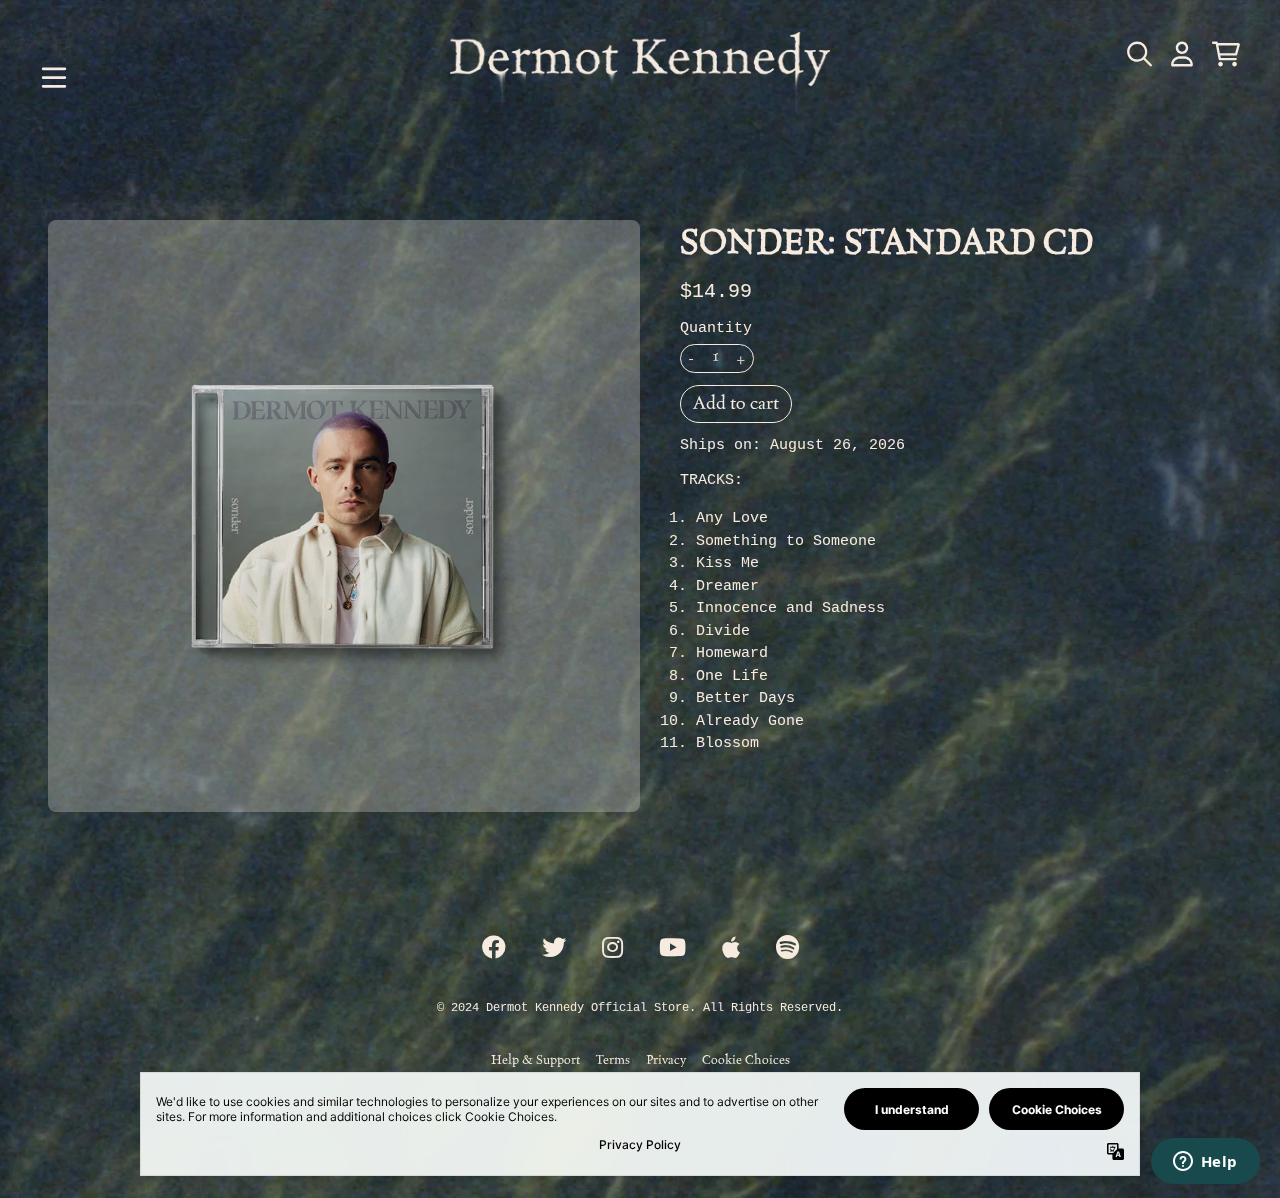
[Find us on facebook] (494, 949)
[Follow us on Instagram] (612, 949)
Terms (613, 1059)
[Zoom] (344, 516)
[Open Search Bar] (1138, 54)
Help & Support (535, 1059)
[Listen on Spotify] (787, 949)
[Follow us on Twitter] (554, 949)
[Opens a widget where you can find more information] (1205, 1163)
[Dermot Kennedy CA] (640, 78)
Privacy (666, 1059)
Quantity (716, 328)
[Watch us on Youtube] (672, 949)
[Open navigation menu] (54, 78)
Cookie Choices (746, 1059)
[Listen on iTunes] (731, 949)
